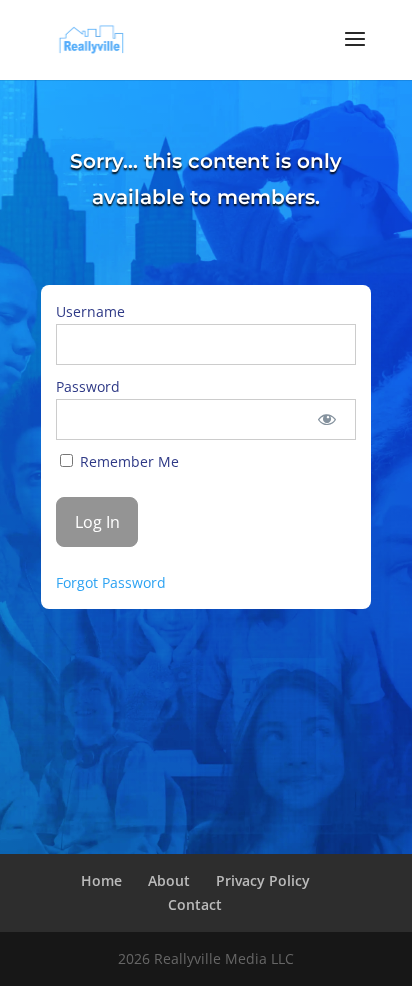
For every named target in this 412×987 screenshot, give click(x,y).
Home (101, 880)
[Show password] (326, 419)
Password (88, 386)
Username (90, 311)
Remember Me (127, 461)
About (169, 880)
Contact (195, 904)
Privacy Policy (263, 880)
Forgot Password (111, 582)
